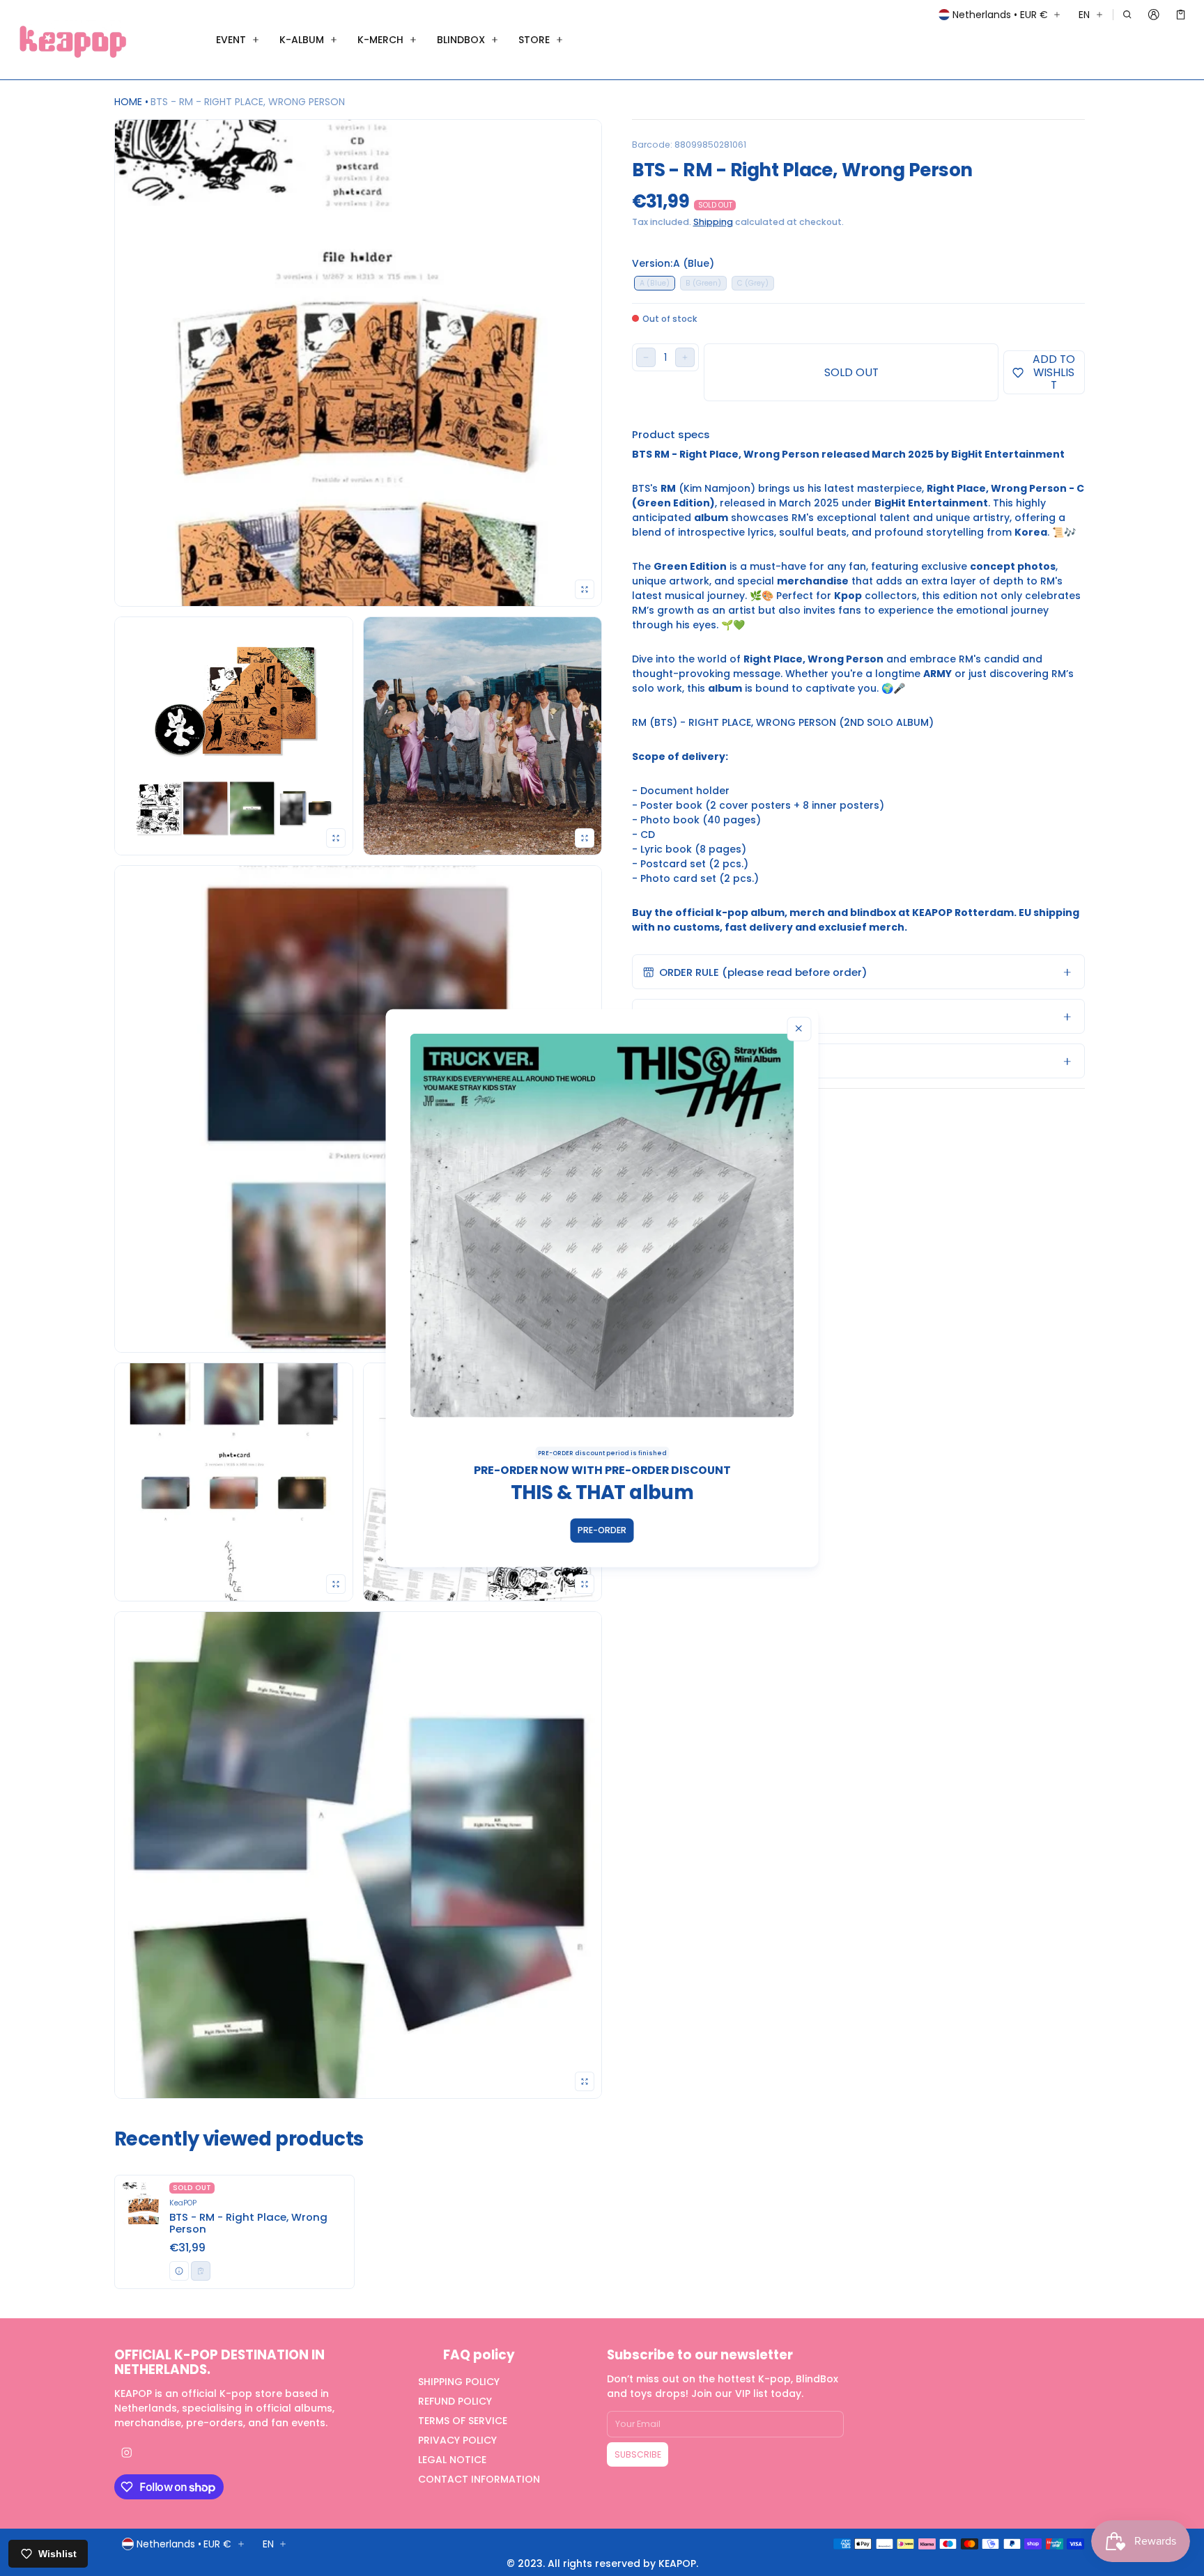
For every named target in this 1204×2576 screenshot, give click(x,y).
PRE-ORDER (602, 1530)
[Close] (799, 1029)
